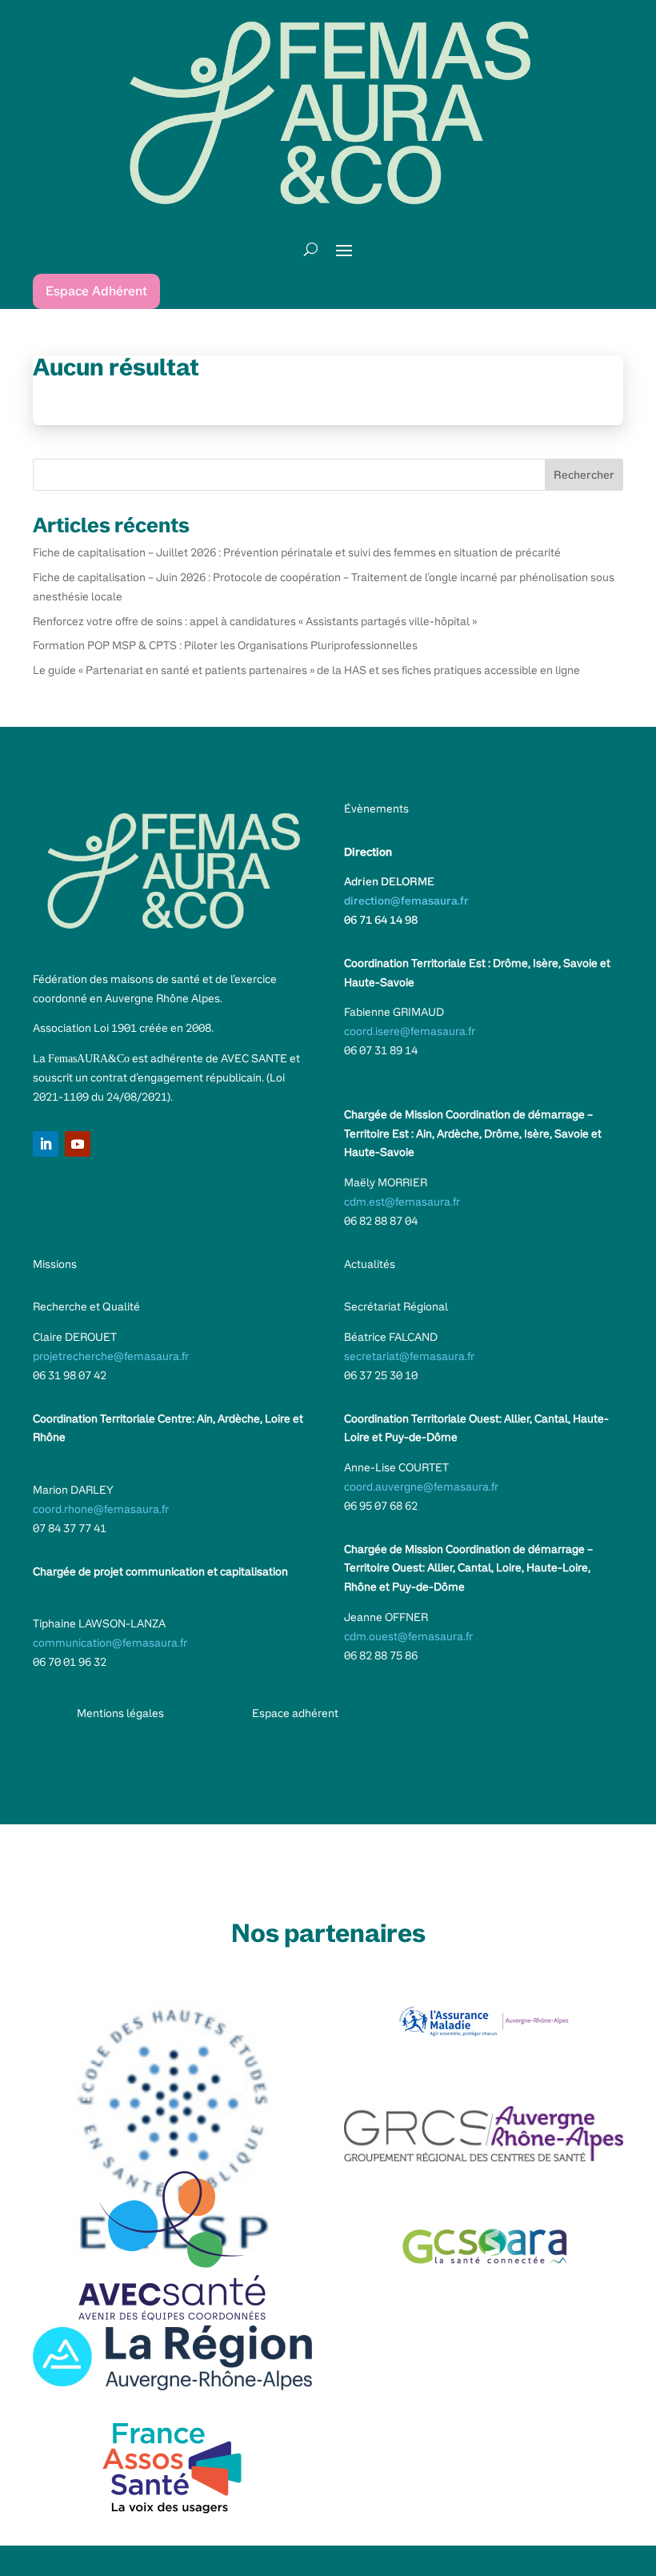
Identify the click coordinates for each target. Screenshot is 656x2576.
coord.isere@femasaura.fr (410, 1031)
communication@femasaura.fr (110, 1643)
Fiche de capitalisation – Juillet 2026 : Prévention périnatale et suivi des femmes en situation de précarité (297, 552)
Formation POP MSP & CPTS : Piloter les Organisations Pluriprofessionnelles (225, 645)
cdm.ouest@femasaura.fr (408, 1636)
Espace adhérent (295, 1713)
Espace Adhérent (96, 291)
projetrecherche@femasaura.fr (111, 1356)
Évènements (376, 809)
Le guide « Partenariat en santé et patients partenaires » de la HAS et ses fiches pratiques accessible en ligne (306, 670)
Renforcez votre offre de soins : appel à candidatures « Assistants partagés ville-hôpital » (255, 621)
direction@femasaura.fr (406, 901)
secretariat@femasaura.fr (409, 1356)
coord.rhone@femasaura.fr (101, 1509)
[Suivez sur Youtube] (78, 1144)
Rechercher (584, 475)
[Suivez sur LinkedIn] (46, 1144)
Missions (55, 1264)
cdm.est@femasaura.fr (402, 1202)
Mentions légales (120, 1713)
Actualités (370, 1264)
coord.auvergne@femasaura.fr (421, 1487)
